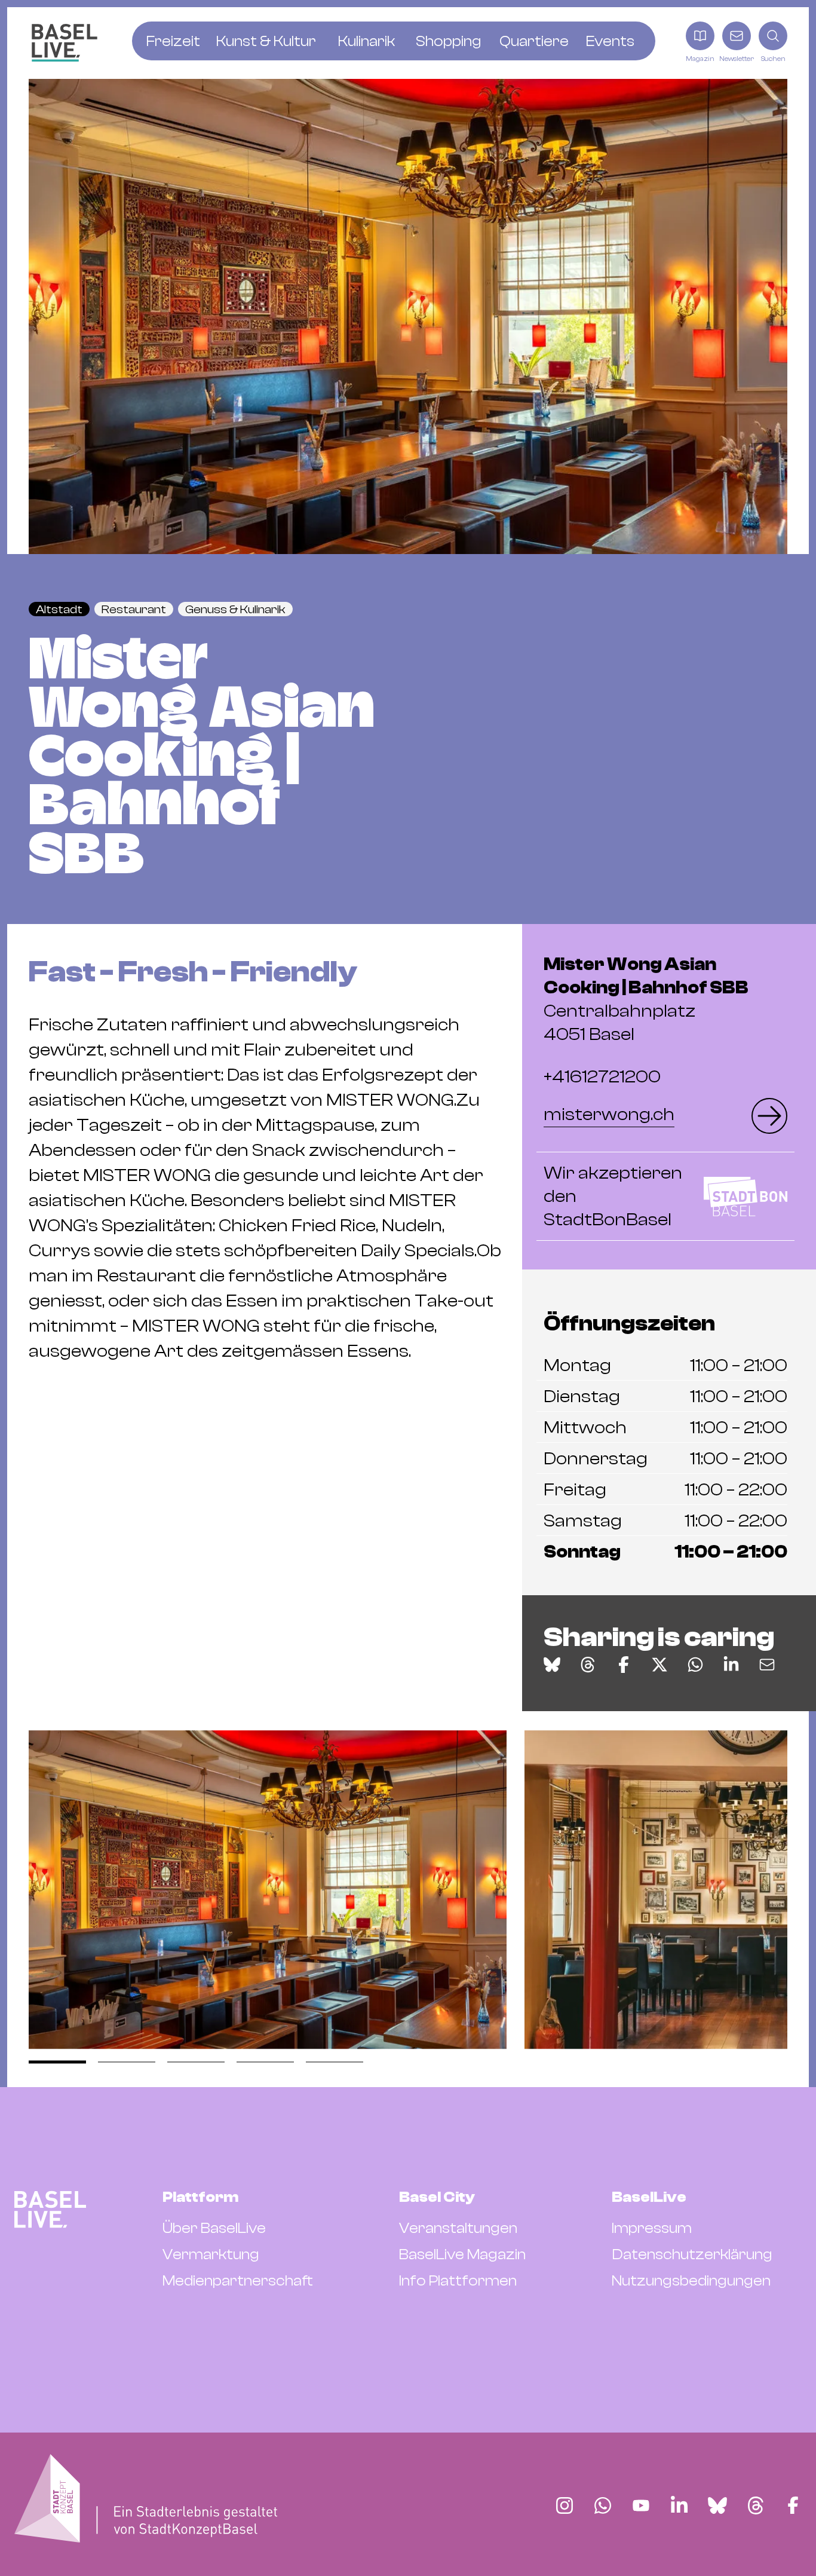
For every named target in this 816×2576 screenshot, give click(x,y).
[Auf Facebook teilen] (624, 1665)
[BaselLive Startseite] (65, 43)
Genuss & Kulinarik (235, 609)
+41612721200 (602, 1077)
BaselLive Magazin (462, 2254)
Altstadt (59, 609)
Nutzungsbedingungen (691, 2281)
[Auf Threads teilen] (588, 1665)
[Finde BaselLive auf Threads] (756, 2505)
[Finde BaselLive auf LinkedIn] (679, 2505)
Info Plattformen (458, 2281)
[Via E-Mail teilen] (767, 1665)
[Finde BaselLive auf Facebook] (793, 2505)
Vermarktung (211, 2254)
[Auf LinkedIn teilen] (731, 1665)
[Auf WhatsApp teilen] (695, 1665)
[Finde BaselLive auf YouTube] (641, 2505)
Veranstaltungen (458, 2228)
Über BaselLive (214, 2228)
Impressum (652, 2228)
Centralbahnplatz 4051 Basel (646, 999)
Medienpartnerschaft (238, 2281)
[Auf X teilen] (659, 1665)
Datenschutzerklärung (692, 2254)
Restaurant (134, 609)
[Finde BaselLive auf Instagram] (565, 2505)
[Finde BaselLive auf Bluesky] (717, 2505)
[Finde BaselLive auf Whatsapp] (603, 2505)
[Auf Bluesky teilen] (552, 1665)
